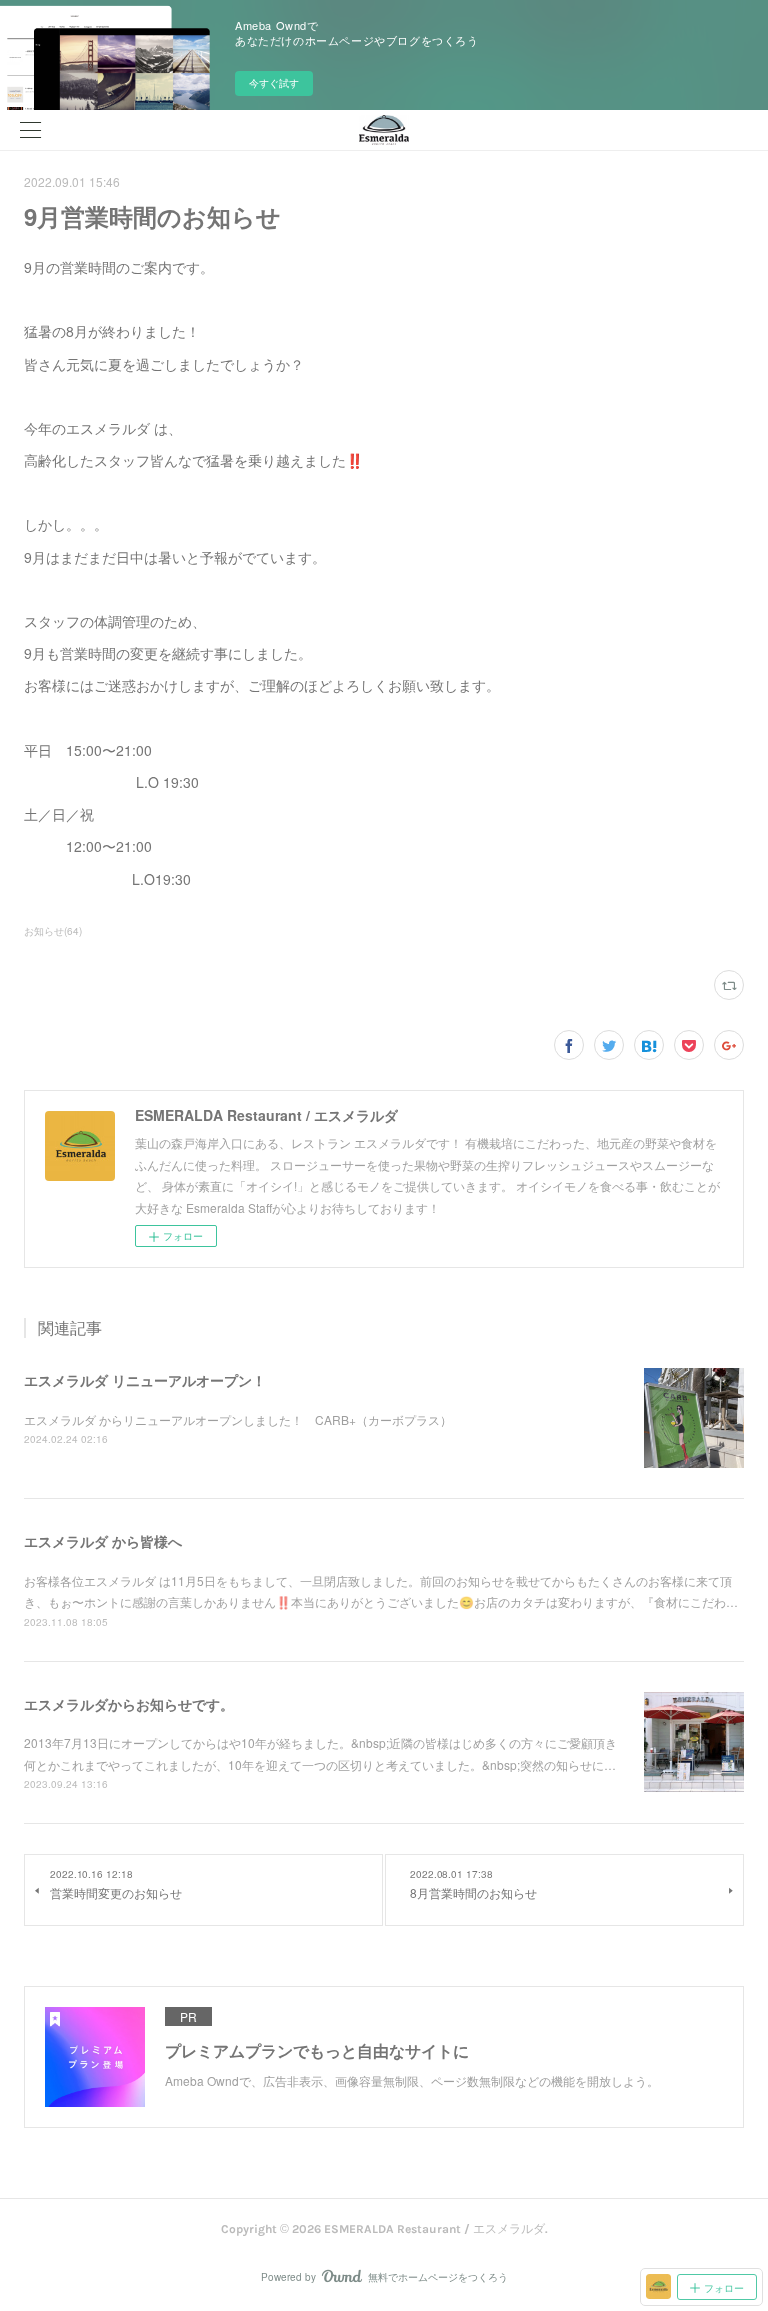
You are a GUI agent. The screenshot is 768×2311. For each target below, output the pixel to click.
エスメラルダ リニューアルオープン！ (145, 1380)
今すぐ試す (274, 83)
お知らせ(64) (53, 931)
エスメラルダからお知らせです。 (129, 1704)
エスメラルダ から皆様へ (103, 1541)
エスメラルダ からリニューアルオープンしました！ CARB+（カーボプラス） (238, 1419)
